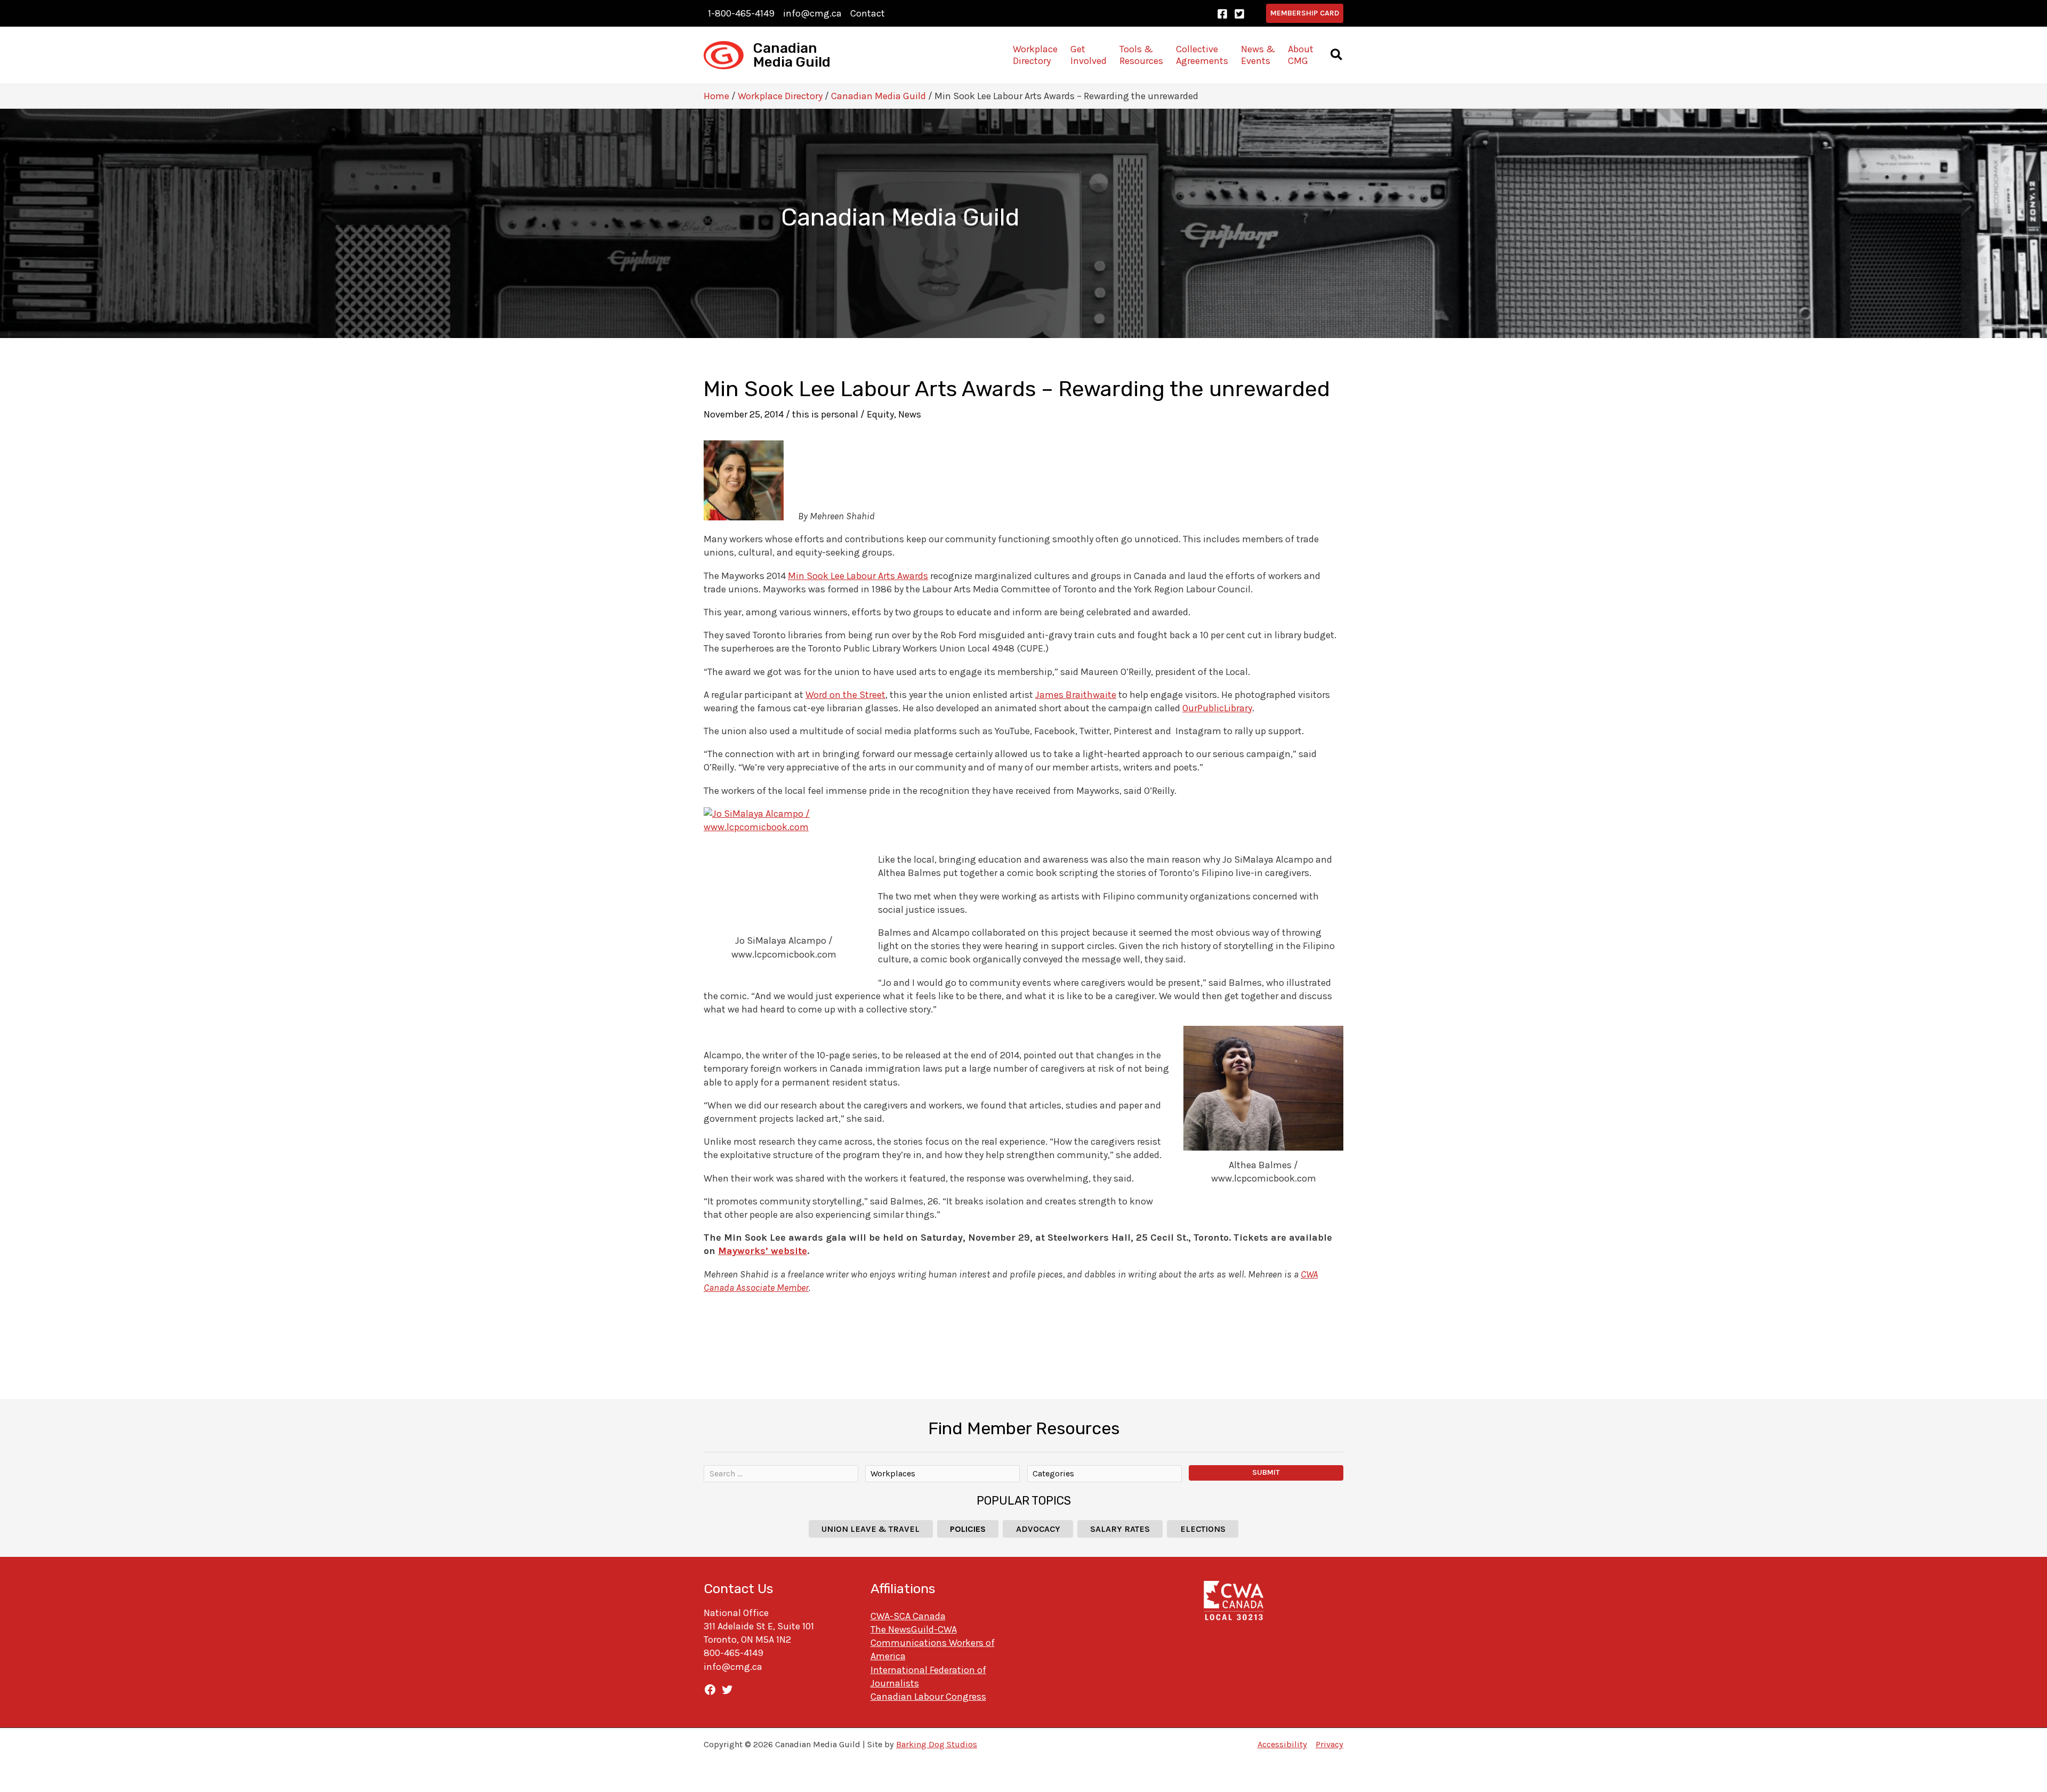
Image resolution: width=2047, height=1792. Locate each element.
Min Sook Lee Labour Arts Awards (858, 576)
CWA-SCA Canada (908, 1616)
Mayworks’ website (763, 1251)
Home (716, 96)
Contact (868, 13)
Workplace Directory (780, 96)
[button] (1305, 13)
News (910, 414)
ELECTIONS (1203, 1529)
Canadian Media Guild (792, 55)
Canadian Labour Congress (928, 1697)
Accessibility (1282, 1744)
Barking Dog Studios (937, 1744)
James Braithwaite (1076, 695)
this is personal (825, 414)
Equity (880, 414)
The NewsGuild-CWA (914, 1629)
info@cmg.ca (812, 13)
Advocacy (1038, 1529)
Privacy (1329, 1744)
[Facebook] (1222, 14)
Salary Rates (1120, 1529)
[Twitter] (1239, 14)
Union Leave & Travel (871, 1529)
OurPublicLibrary (1217, 708)
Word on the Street (845, 695)
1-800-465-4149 (741, 13)
